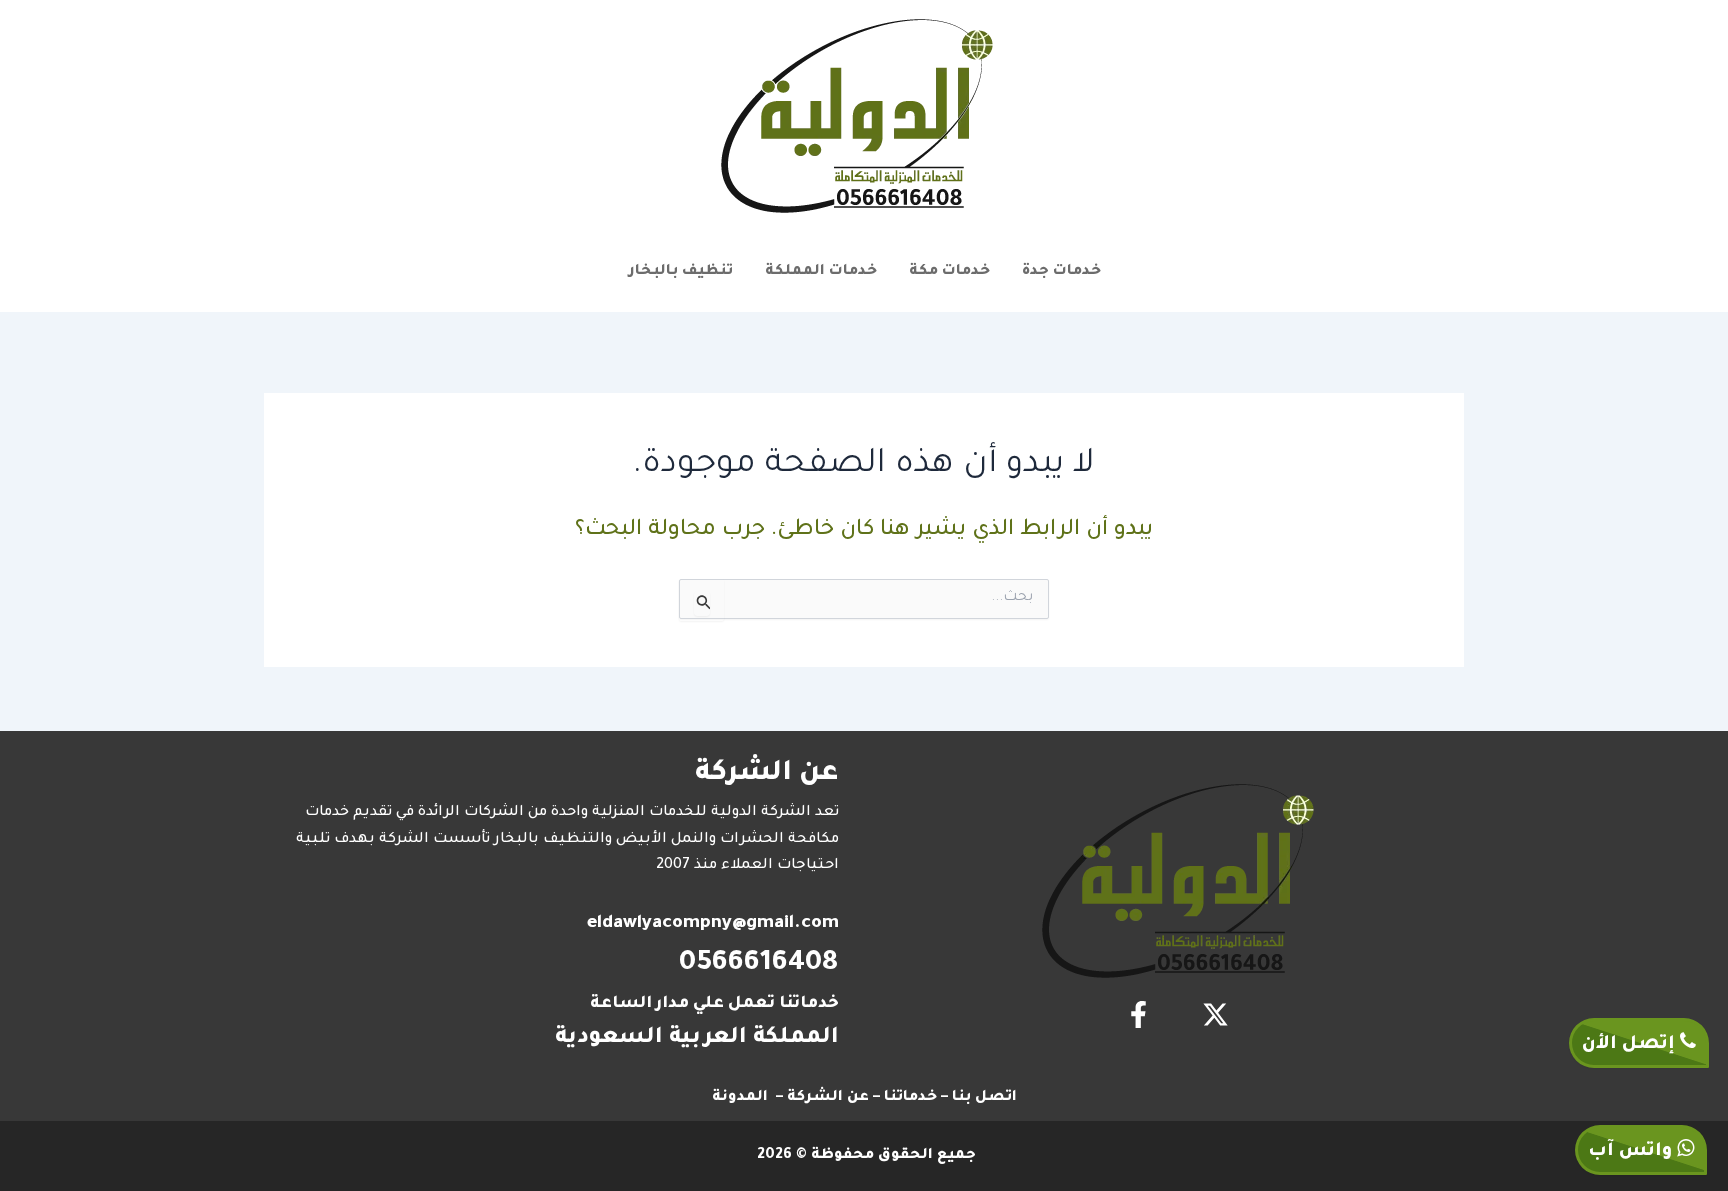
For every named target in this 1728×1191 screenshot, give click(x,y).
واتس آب (1632, 1152)
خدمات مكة (949, 272)
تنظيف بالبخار (680, 272)
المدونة (740, 1098)
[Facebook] (1138, 1014)
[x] (1215, 1014)
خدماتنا (910, 1098)
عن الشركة (828, 1098)
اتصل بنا (984, 1098)
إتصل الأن (1631, 1045)
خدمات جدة (1061, 272)
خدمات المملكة (821, 272)
